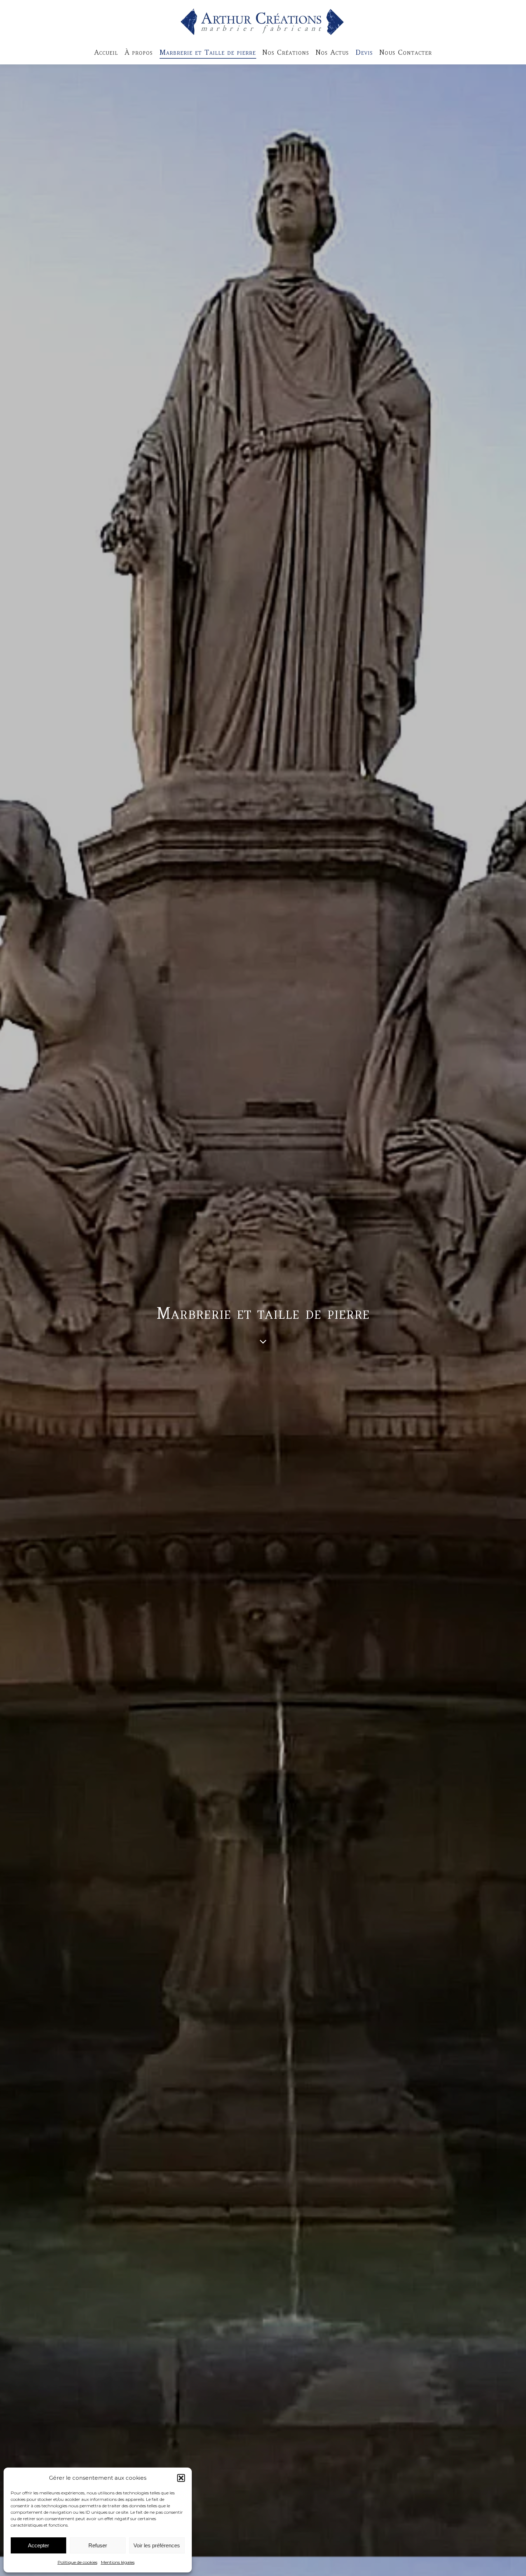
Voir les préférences (157, 2545)
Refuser (98, 2545)
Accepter (38, 2545)
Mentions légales (118, 2562)
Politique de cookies (77, 2562)
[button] (181, 2478)
